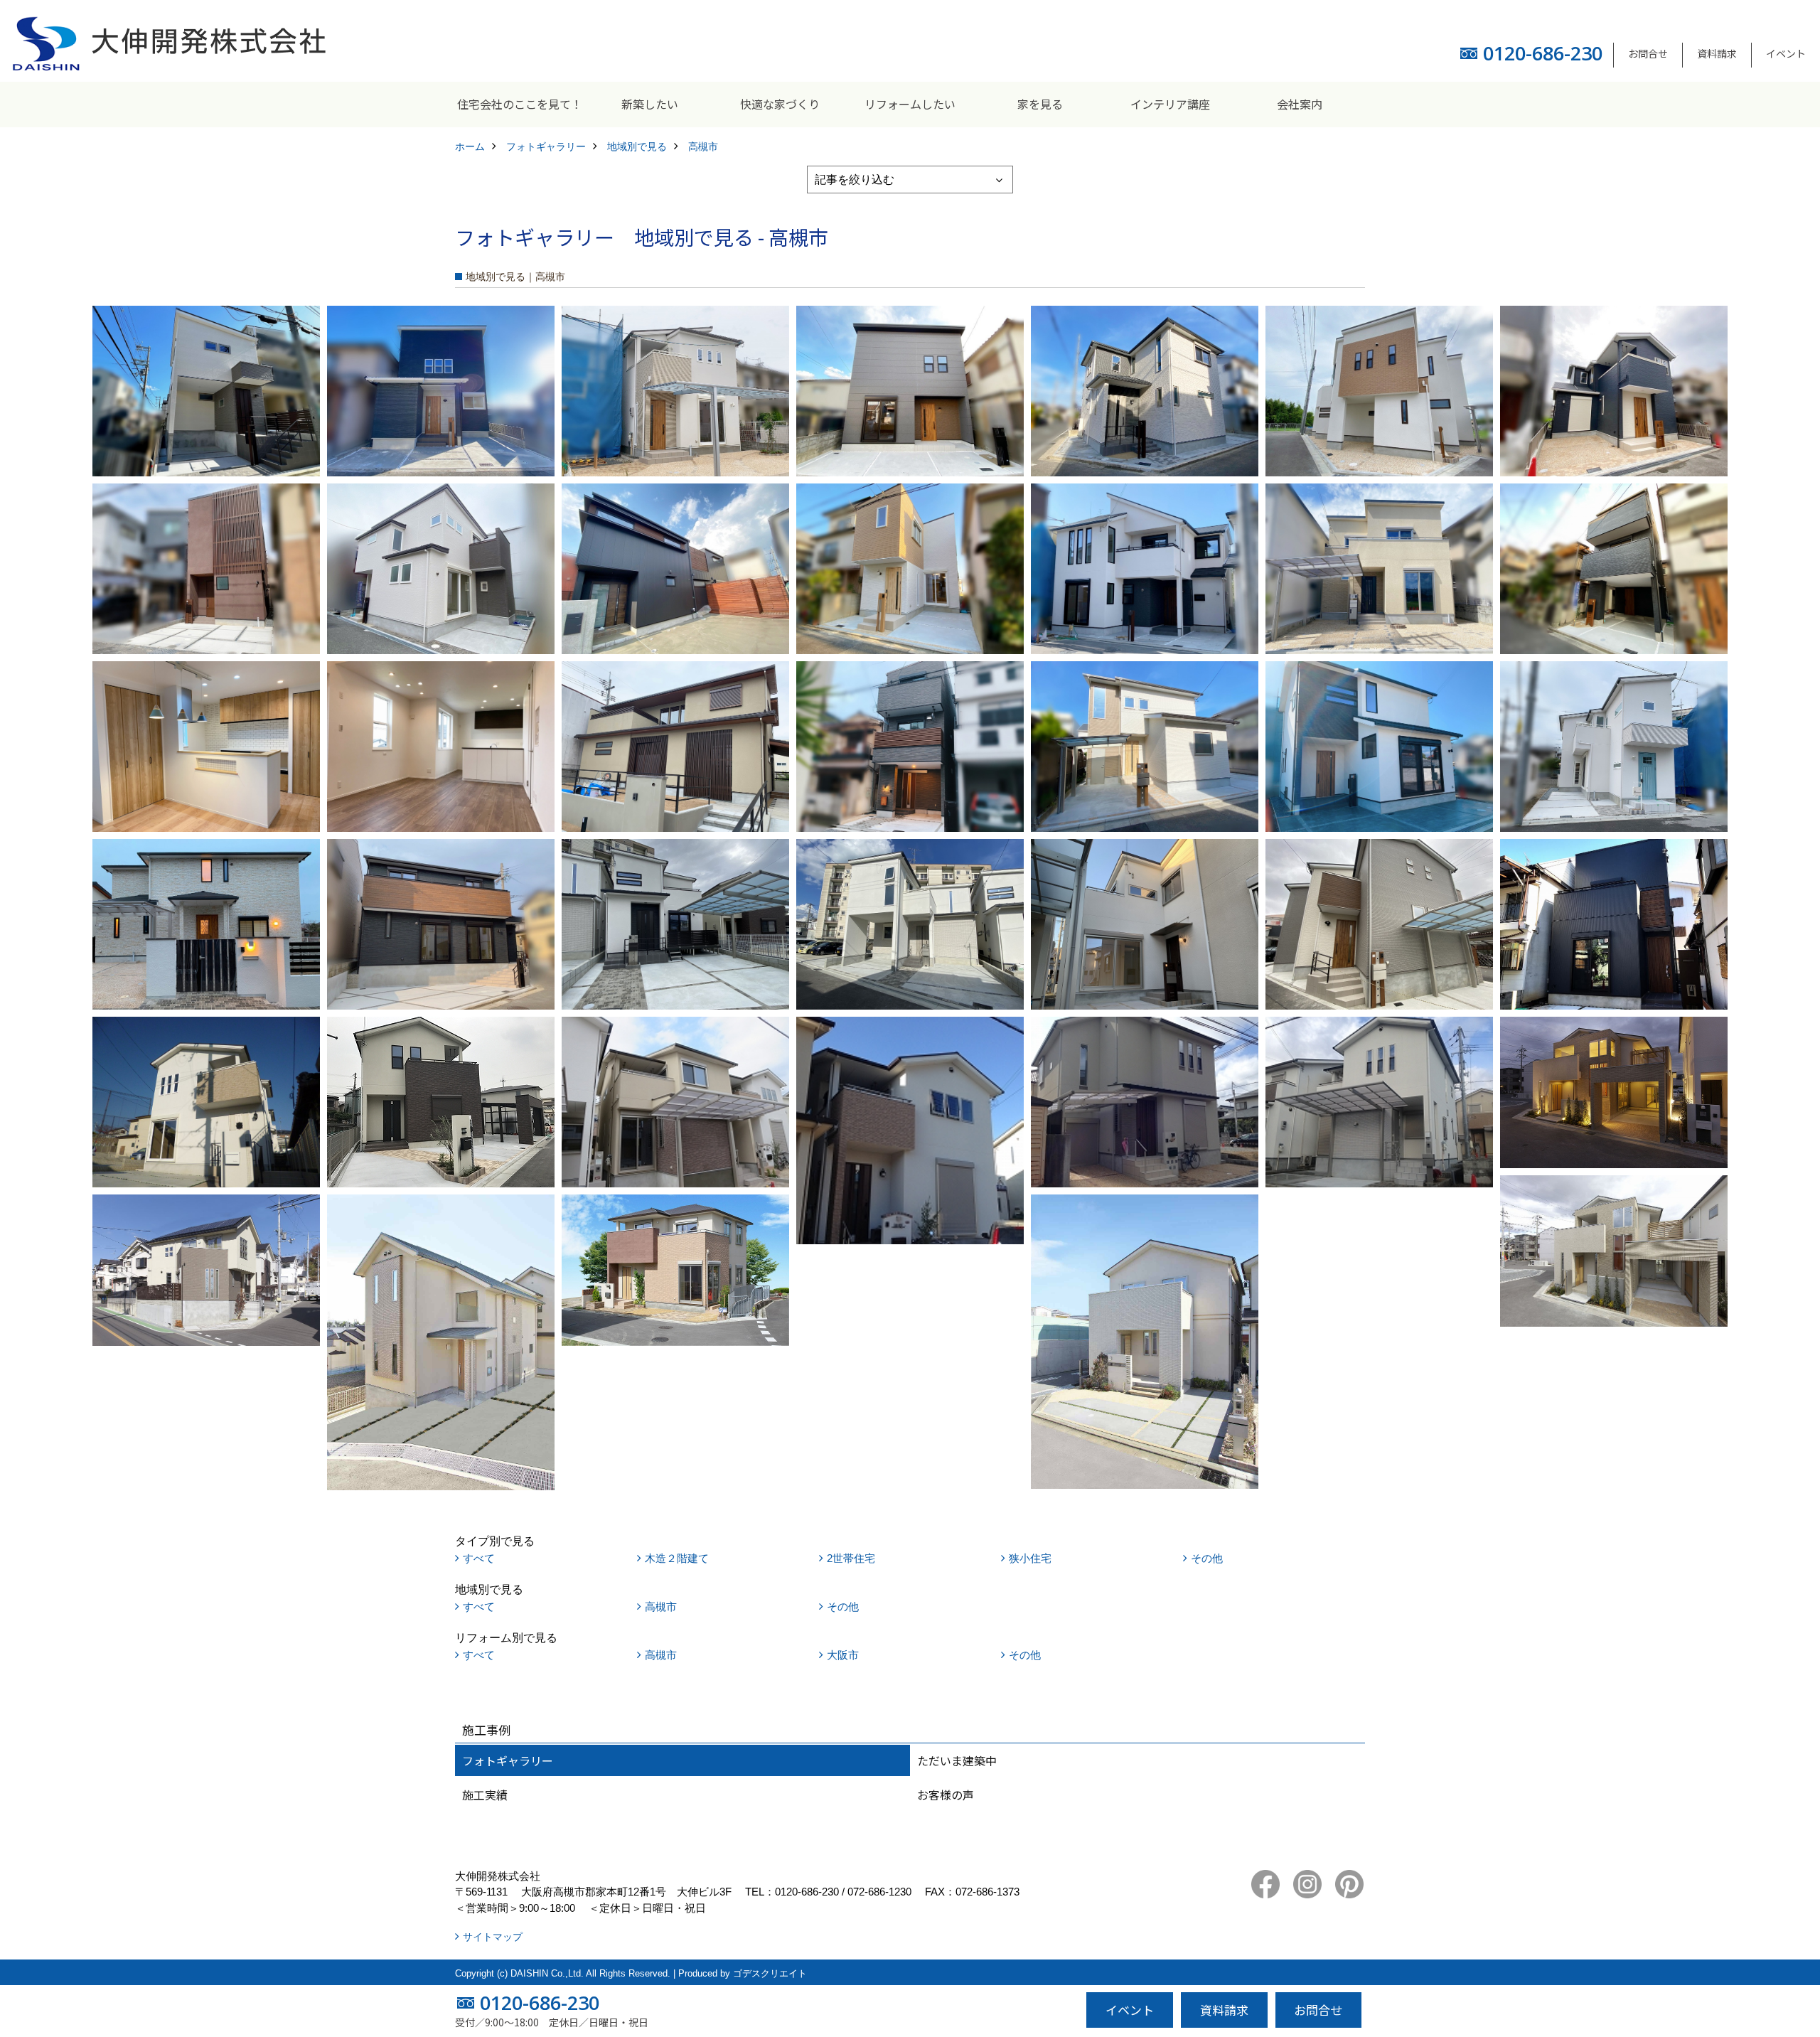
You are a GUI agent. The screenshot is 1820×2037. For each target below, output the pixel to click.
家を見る (1040, 104)
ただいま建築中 (957, 1760)
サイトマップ (493, 1937)
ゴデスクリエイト (770, 1973)
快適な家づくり (780, 104)
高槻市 (661, 1606)
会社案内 (1300, 104)
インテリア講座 (1170, 104)
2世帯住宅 (851, 1558)
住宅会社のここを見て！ (520, 104)
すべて (479, 1558)
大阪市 (843, 1655)
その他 (1207, 1558)
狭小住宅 (1030, 1558)
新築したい (650, 104)
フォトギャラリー (508, 1760)
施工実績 (485, 1795)
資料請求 (1717, 53)
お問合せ (1648, 53)
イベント (1786, 53)
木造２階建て (677, 1558)
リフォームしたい (910, 104)
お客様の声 (946, 1795)
